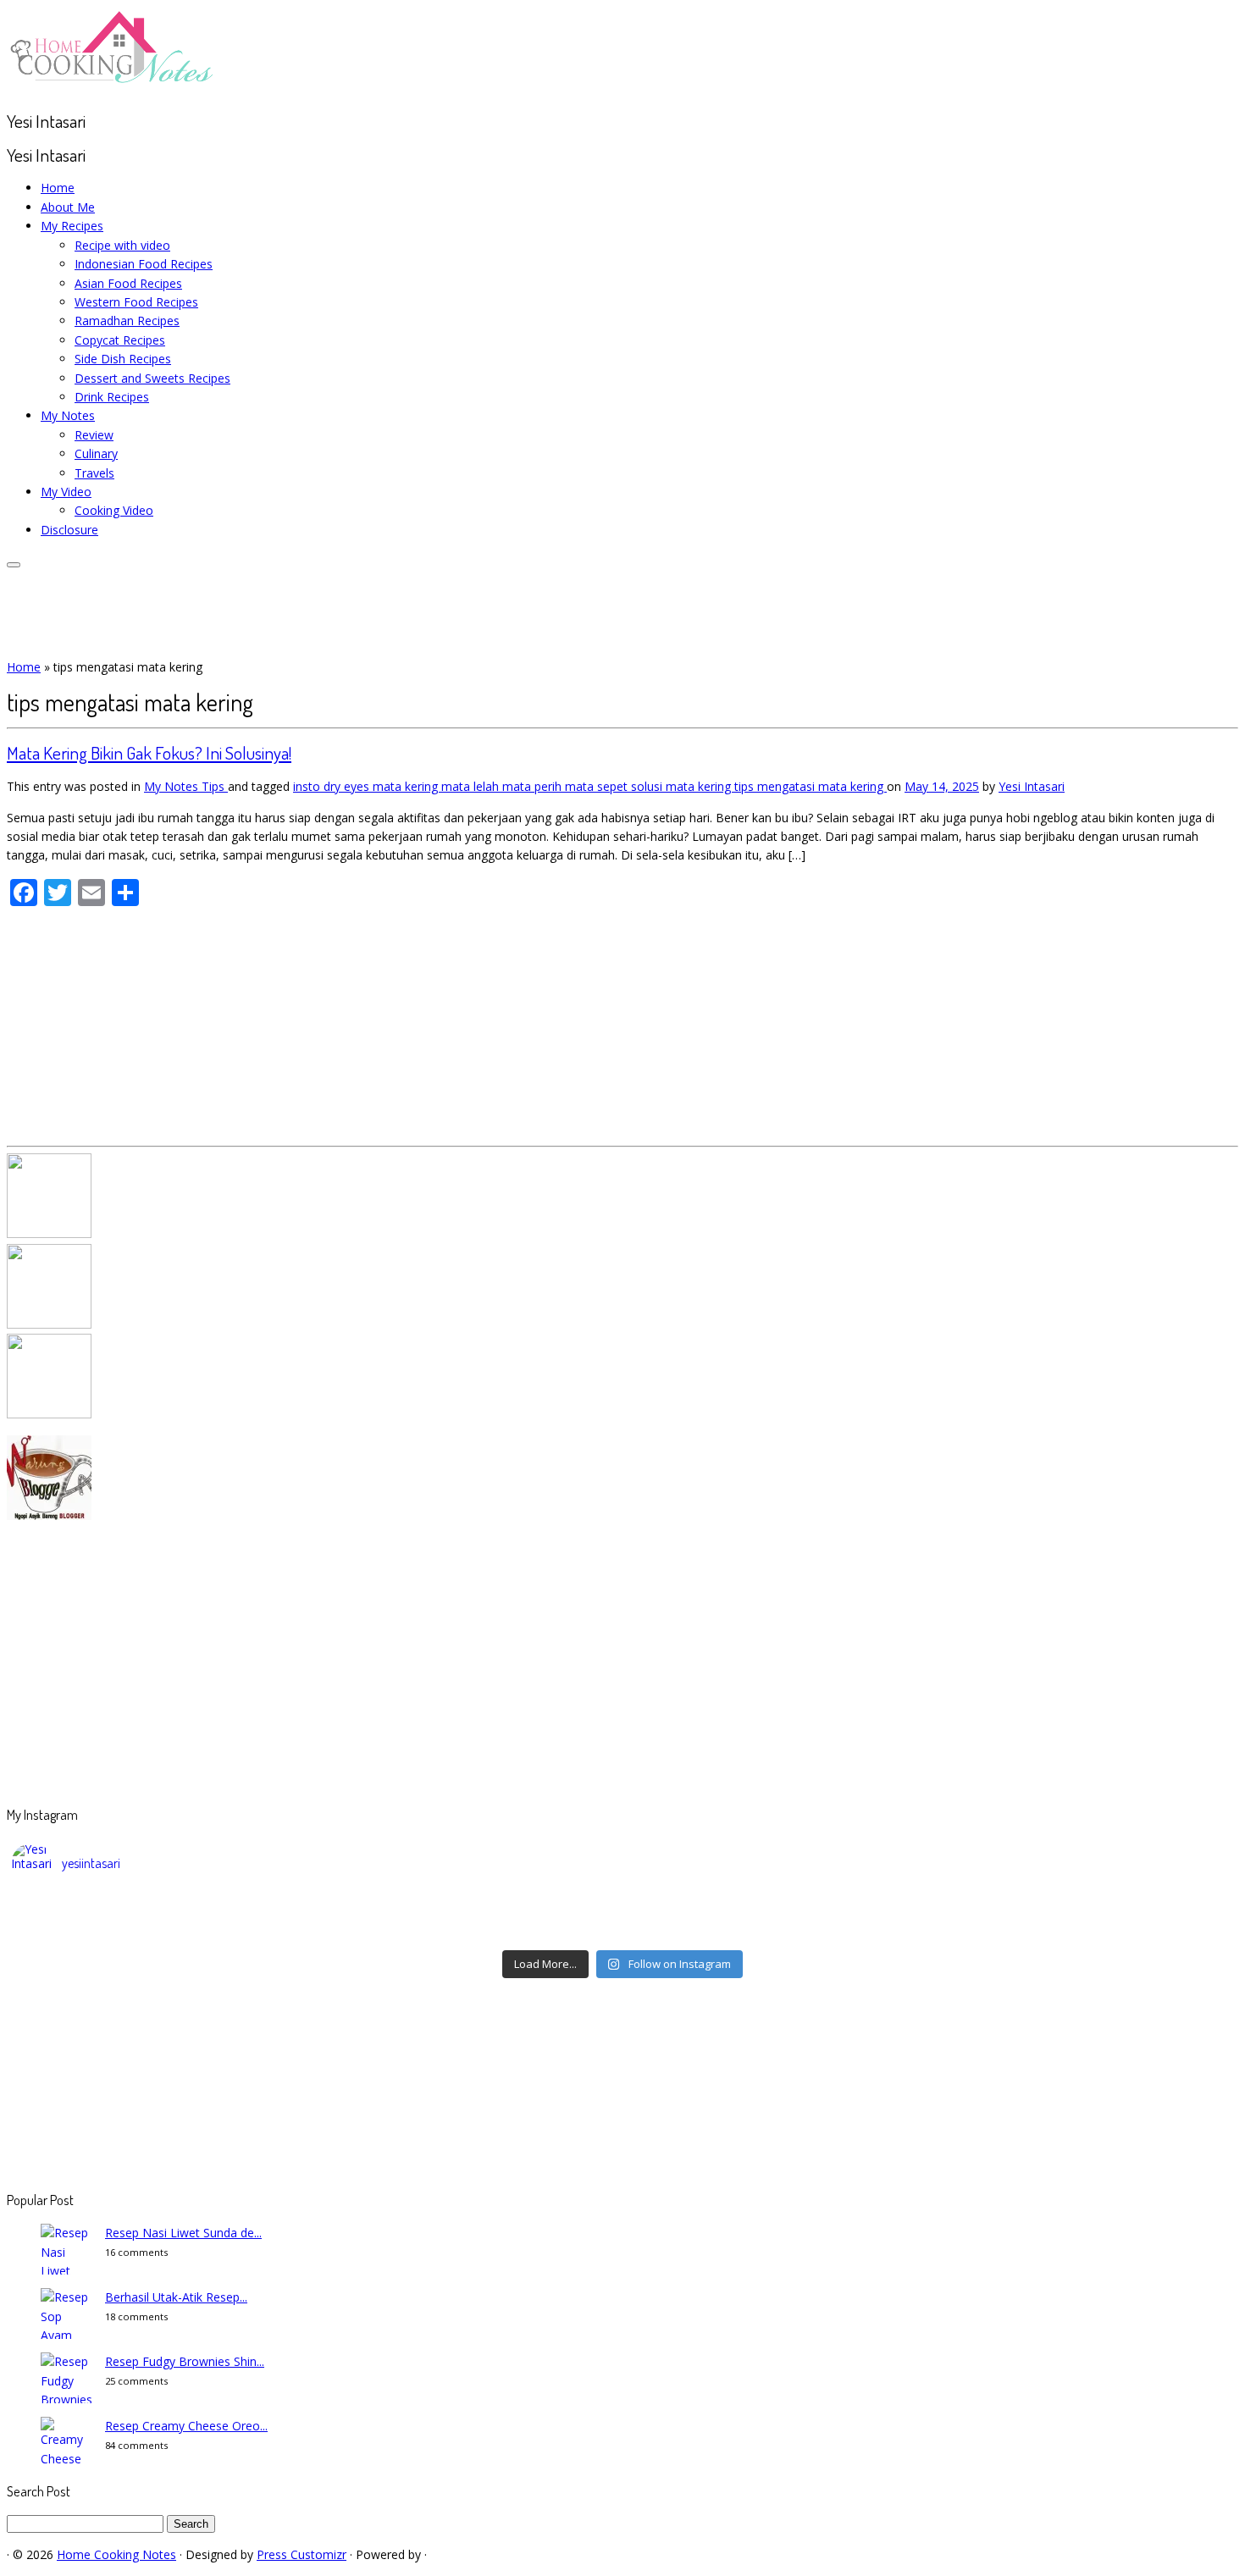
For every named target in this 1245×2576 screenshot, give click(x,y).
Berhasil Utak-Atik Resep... (176, 2297)
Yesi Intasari (1032, 786)
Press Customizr (302, 2554)
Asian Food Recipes (128, 283)
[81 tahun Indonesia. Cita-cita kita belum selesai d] (775, 1909)
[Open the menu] (14, 565)
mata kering (407, 786)
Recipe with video (122, 245)
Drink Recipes (112, 397)
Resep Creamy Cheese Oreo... (186, 2426)
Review (94, 435)
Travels (94, 473)
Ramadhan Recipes (127, 321)
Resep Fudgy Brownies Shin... (185, 2361)
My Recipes (72, 226)
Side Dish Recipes (123, 359)
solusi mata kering (683, 786)
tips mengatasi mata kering (811, 786)
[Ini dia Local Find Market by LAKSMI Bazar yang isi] (1081, 1909)
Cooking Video (114, 510)
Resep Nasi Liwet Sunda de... (183, 2233)
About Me (68, 207)
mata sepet (598, 786)
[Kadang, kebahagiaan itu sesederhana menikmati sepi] (164, 1931)
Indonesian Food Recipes (144, 264)
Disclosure (69, 530)
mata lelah (472, 786)
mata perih (534, 786)
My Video (66, 492)
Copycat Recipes (120, 340)
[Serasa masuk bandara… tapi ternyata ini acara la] (1081, 1931)
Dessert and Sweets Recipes (152, 378)
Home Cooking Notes (116, 2554)
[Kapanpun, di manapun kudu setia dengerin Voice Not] (164, 1909)
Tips (215, 786)
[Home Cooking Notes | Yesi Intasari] (113, 87)
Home (58, 188)
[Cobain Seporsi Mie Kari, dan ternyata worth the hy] (775, 1931)
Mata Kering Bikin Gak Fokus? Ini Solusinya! (149, 752)
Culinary (96, 453)
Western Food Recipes (136, 302)
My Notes (68, 415)
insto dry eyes (333, 786)
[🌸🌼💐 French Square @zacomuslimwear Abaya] (470, 1909)
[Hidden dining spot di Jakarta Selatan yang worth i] (470, 1931)
